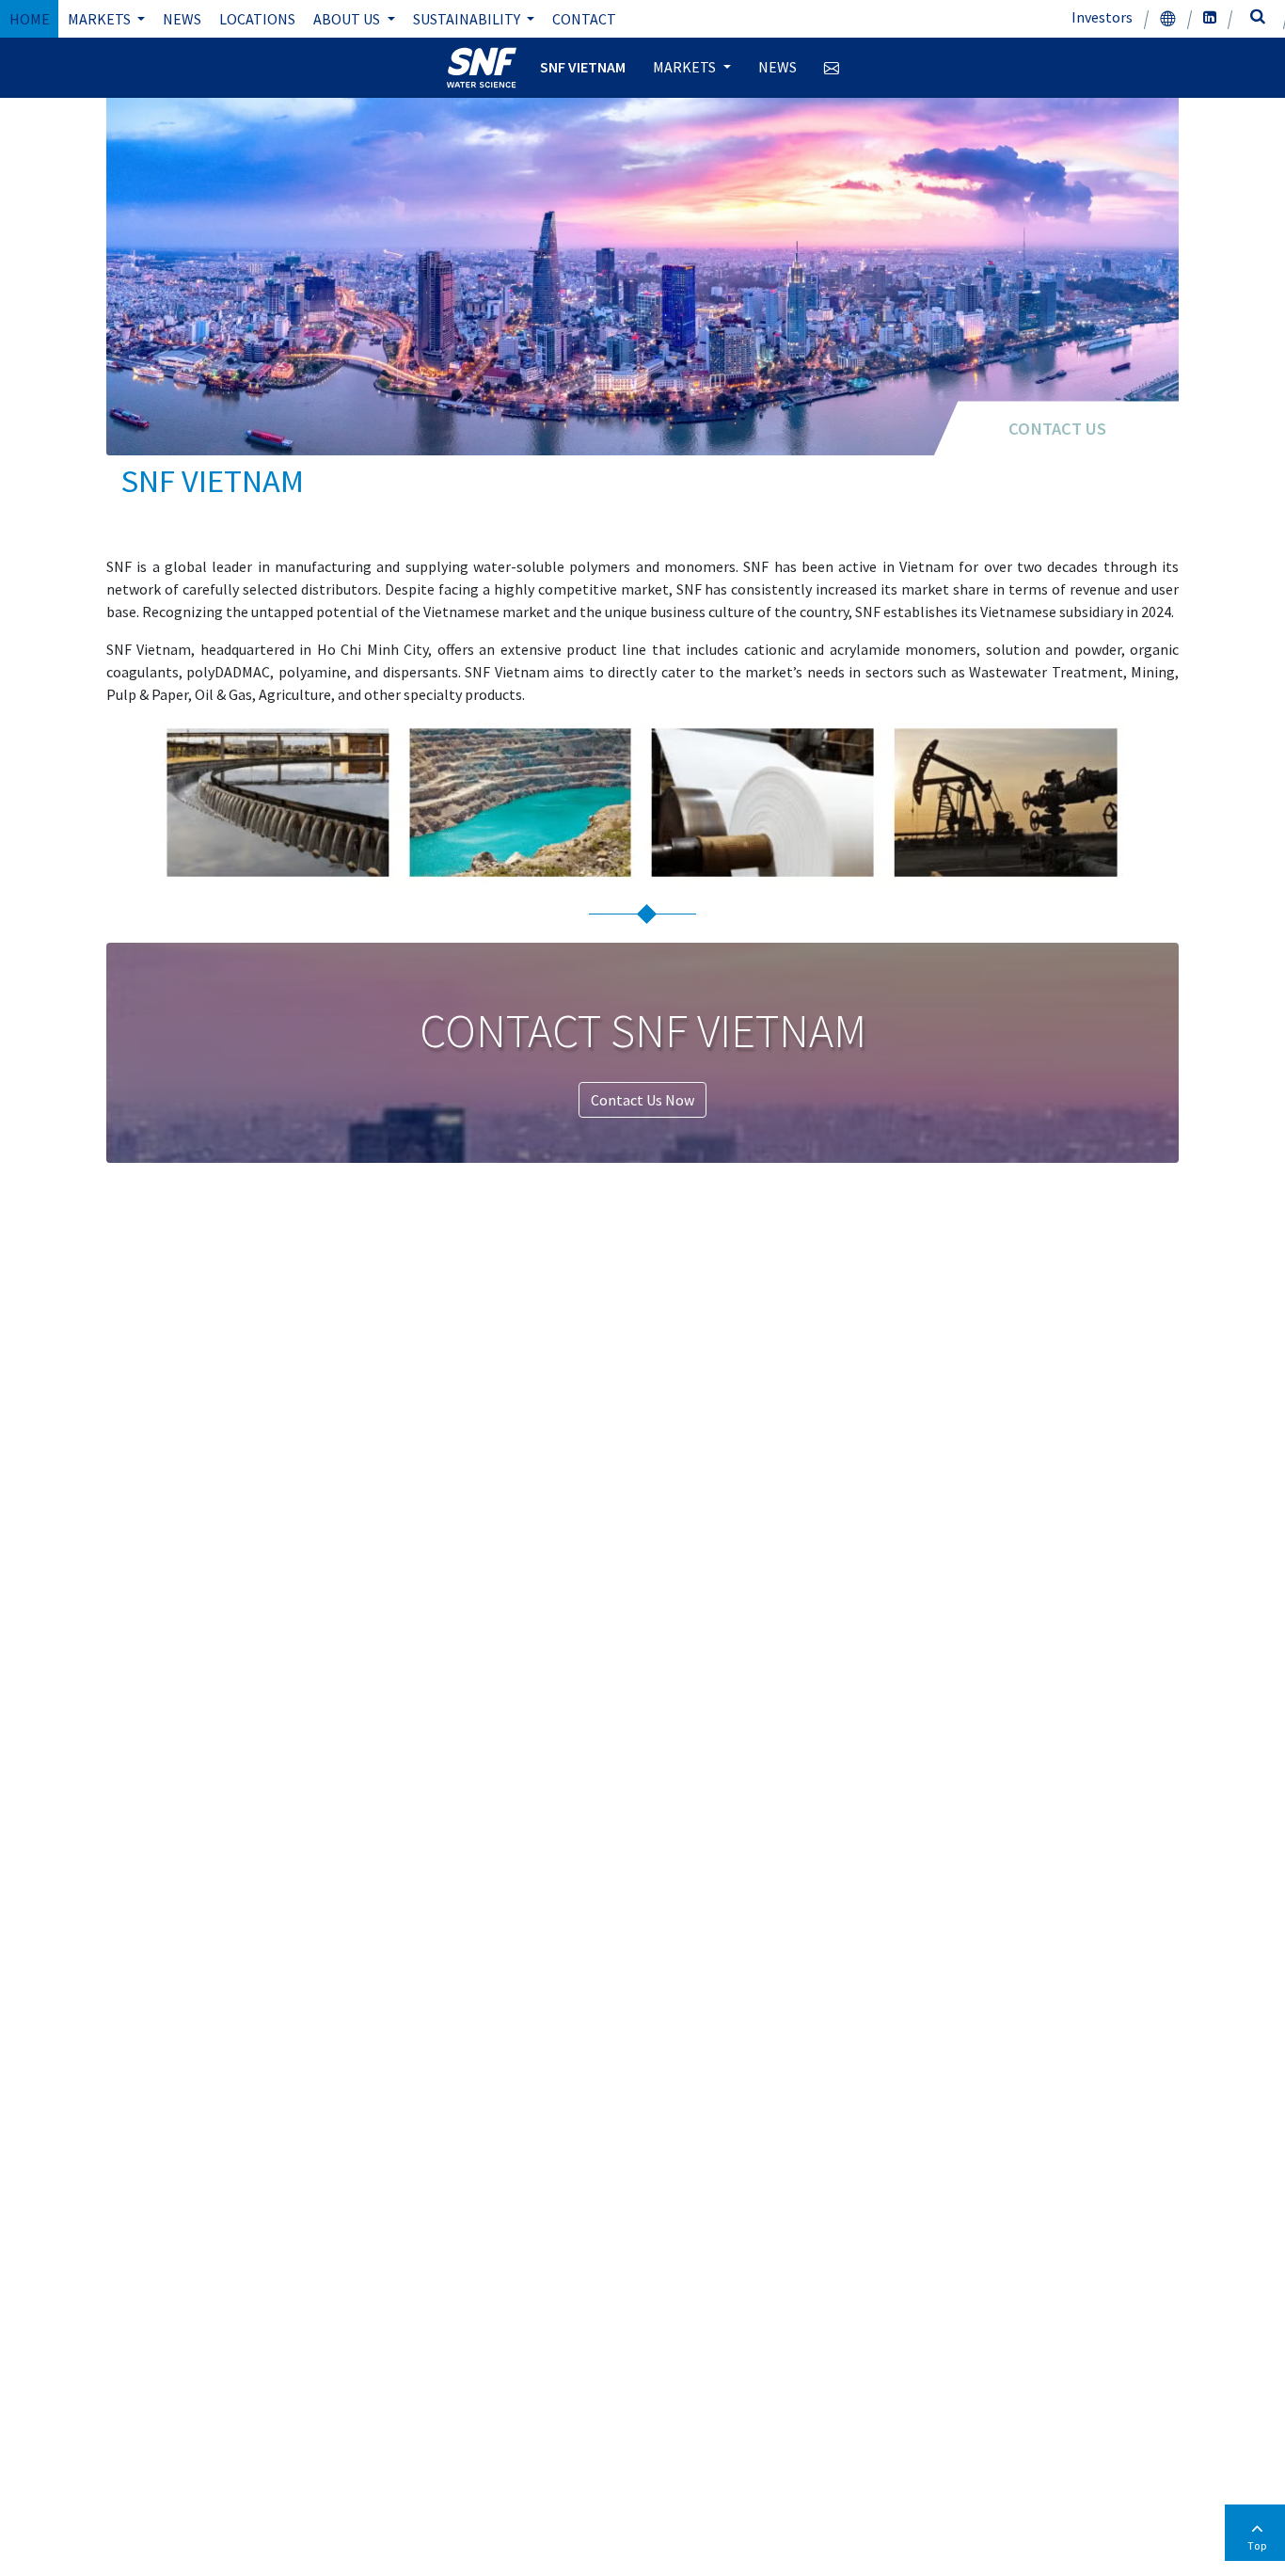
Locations (257, 19)
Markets (101, 19)
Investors (1102, 17)
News (182, 19)
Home (30, 19)
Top (1257, 2545)
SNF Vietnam (583, 67)
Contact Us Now (642, 1100)
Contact (584, 19)
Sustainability (468, 19)
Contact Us (1057, 429)
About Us (348, 19)
